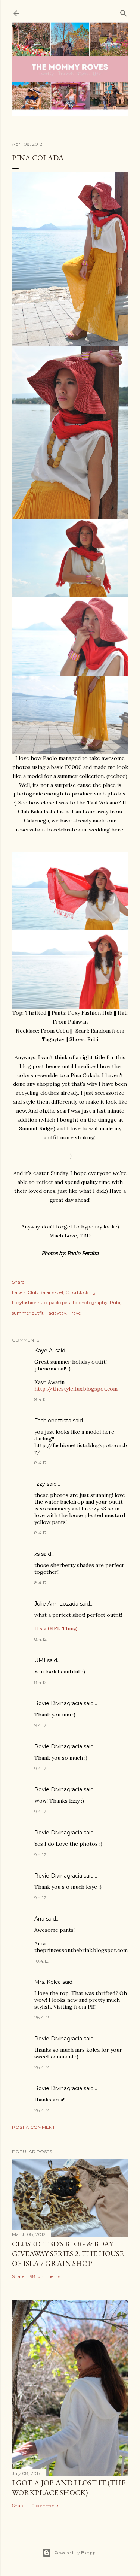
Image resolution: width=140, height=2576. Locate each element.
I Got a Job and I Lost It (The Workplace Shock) (69, 2488)
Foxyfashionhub (29, 1302)
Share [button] (18, 1282)
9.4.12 (40, 1725)
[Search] (124, 12)
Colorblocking (80, 1292)
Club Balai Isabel (45, 1292)
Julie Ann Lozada (56, 1604)
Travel (75, 1313)
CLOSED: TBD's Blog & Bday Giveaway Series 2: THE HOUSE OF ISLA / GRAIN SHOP (68, 2254)
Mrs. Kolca (48, 1982)
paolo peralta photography (78, 1302)
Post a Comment (33, 2127)
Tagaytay (56, 1313)
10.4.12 (41, 1961)
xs (37, 1554)
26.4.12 (42, 2017)
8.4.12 (41, 1399)
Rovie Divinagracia (58, 1703)
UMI (40, 1660)
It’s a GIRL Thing (56, 1628)
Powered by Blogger (76, 2553)
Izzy (40, 1484)
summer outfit (28, 1313)
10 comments (45, 2505)
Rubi (115, 1302)
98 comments (45, 2276)
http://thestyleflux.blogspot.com (76, 1389)
